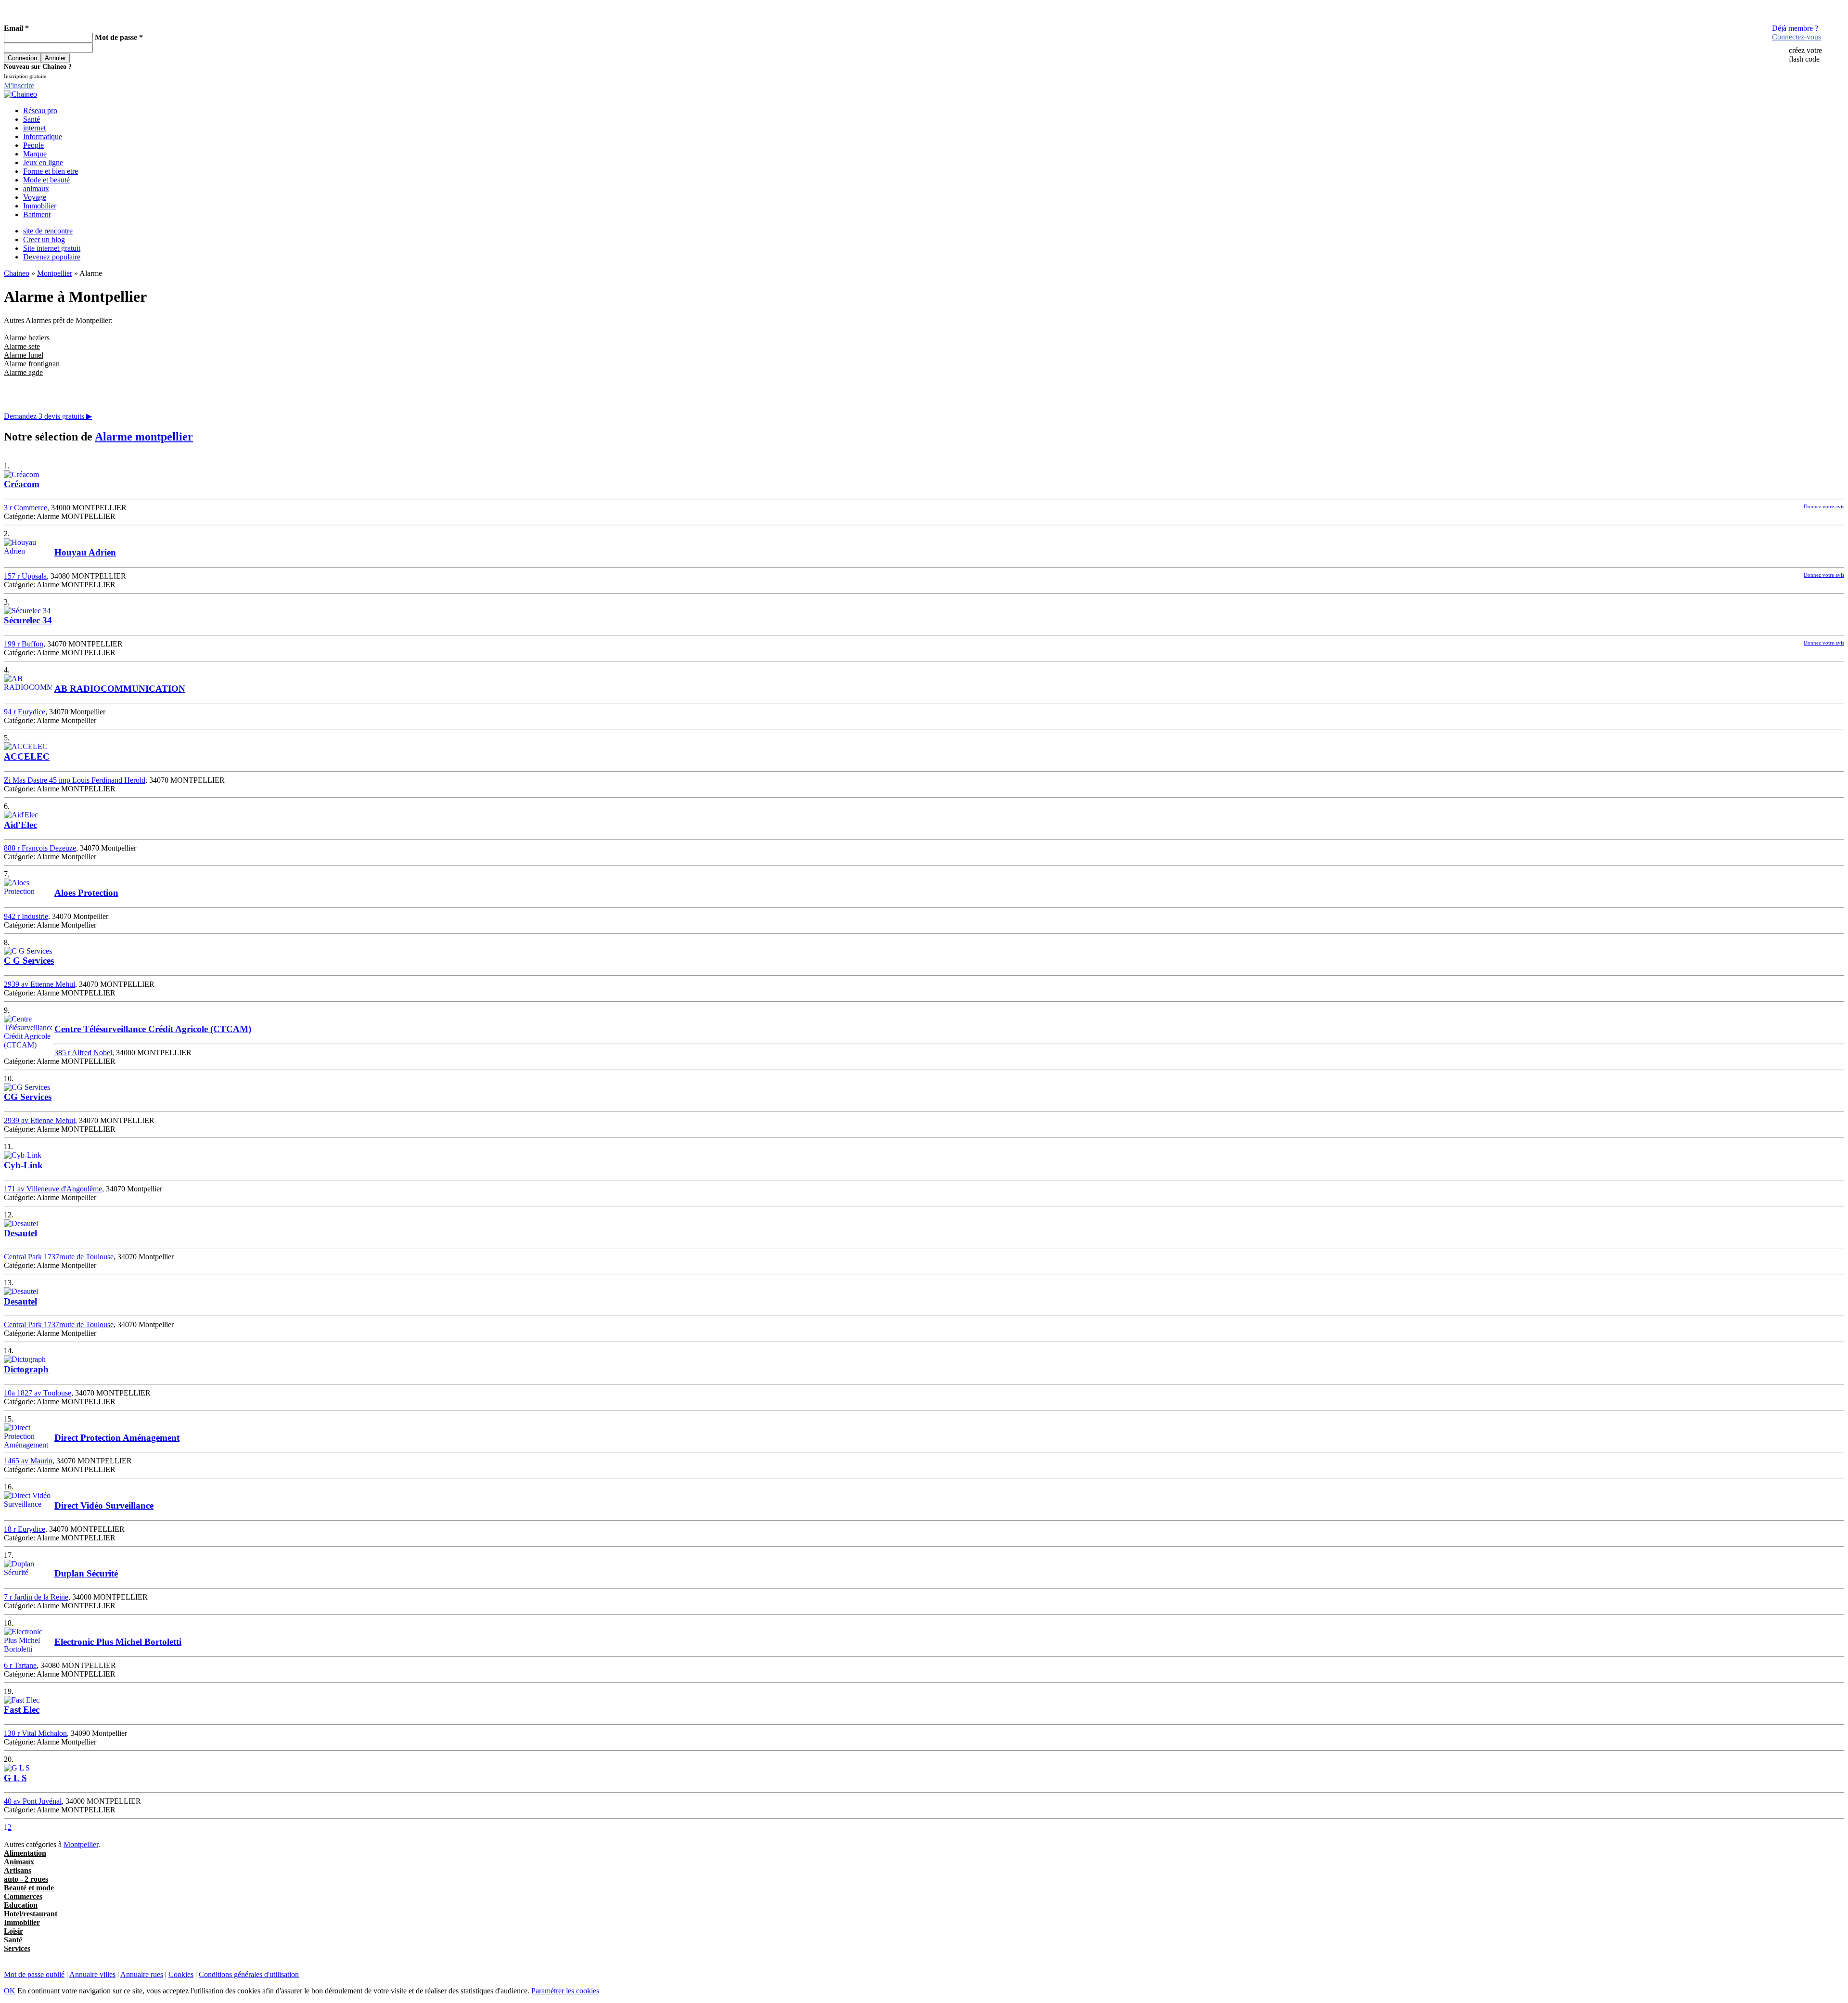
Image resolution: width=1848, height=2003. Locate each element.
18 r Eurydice (25, 1529)
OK (10, 1991)
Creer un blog (44, 239)
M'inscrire (19, 85)
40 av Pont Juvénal (33, 1801)
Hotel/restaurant (31, 1914)
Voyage (35, 197)
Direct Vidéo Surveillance (104, 1505)
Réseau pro (40, 110)
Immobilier (40, 206)
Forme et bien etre (51, 171)
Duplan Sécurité (86, 1573)
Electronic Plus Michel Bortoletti (118, 1642)
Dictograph (26, 1369)
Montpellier (55, 273)
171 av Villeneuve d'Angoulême (53, 1189)
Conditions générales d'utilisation (249, 1974)
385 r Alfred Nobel (83, 1053)
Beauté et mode (29, 1888)
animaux (36, 188)
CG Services (28, 1097)
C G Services (29, 961)
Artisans (18, 1870)
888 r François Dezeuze (40, 848)
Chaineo (17, 273)
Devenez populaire (52, 257)
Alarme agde (23, 372)
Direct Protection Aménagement (117, 1438)
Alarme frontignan (32, 364)
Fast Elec (22, 1710)
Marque (35, 154)
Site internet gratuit (52, 248)
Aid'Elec (20, 825)
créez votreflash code (1805, 55)
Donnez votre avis (1824, 506)
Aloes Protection (86, 893)
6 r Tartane (20, 1665)
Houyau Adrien (85, 552)
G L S (15, 1778)
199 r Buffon (24, 644)
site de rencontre (48, 231)
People (33, 145)
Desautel (20, 1233)
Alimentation (25, 1853)
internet (34, 128)
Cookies (181, 1974)
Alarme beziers (27, 338)
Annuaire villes (92, 1974)
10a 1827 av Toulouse (38, 1393)
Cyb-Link (23, 1165)
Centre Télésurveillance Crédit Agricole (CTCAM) (153, 1029)
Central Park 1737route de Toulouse (59, 1257)
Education (21, 1905)
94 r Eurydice (25, 712)
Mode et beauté (46, 180)
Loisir (13, 1931)
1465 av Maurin (28, 1461)
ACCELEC (27, 756)
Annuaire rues (142, 1974)
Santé (32, 119)
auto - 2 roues (26, 1879)
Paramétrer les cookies (565, 1991)
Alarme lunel (24, 355)
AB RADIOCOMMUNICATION (120, 689)
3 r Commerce (26, 508)
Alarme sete (22, 346)
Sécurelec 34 (28, 620)
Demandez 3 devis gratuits (48, 416)
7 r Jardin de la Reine (36, 1597)
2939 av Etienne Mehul (39, 984)
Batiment (37, 214)
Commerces (23, 1896)
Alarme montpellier (144, 437)
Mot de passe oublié (34, 1974)
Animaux (19, 1862)
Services (17, 1948)
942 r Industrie (26, 916)
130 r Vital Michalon (35, 1733)
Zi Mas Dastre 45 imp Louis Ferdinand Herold (75, 780)
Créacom (22, 484)
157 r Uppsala (25, 576)
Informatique (43, 136)
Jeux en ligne (43, 162)
